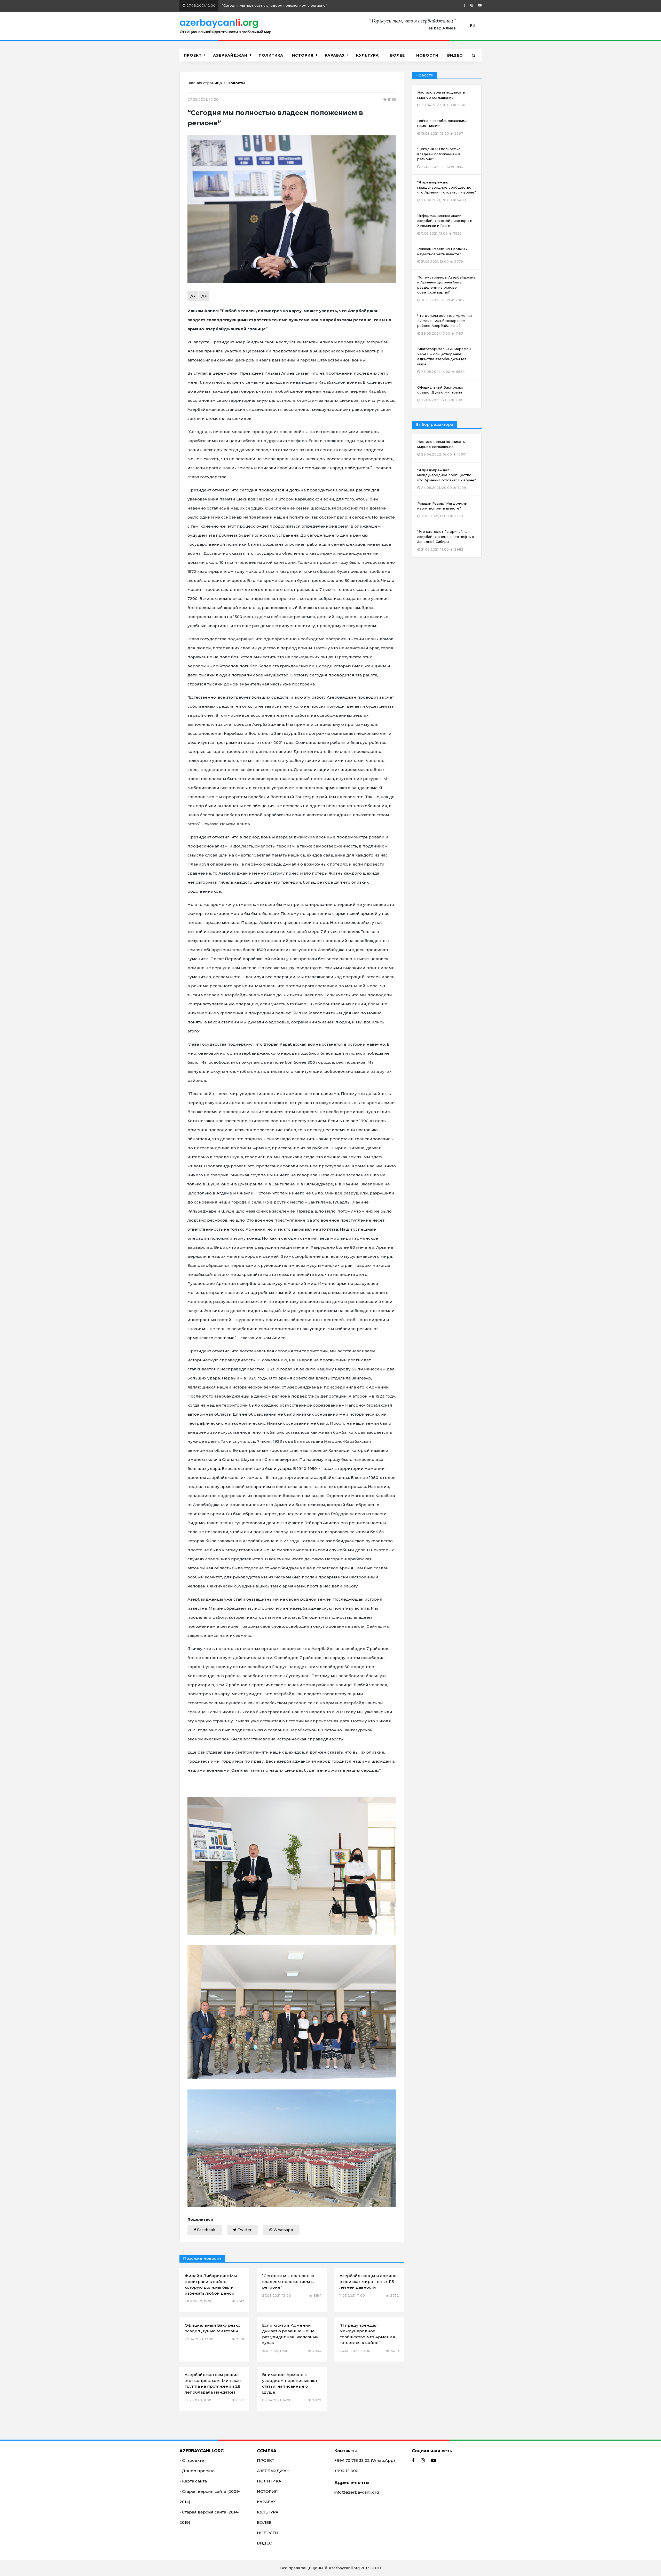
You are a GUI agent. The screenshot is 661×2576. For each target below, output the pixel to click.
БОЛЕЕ (398, 55)
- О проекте (192, 2460)
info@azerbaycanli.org (357, 2492)
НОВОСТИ (427, 55)
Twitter (244, 2230)
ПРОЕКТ (193, 55)
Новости (236, 83)
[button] (474, 55)
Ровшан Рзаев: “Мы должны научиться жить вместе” (442, 510)
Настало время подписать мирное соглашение (442, 448)
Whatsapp (283, 2230)
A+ (204, 296)
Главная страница (205, 83)
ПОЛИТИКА (271, 55)
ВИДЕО (455, 55)
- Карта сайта (193, 2481)
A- (193, 296)
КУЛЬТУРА (367, 55)
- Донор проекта (197, 2471)
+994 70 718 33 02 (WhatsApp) (365, 2460)
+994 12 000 (346, 2471)
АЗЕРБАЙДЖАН (230, 55)
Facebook (206, 2230)
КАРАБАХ (335, 55)
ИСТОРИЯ (303, 55)
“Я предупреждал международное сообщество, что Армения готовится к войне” (278, 5)
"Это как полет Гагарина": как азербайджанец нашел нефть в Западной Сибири (446, 540)
